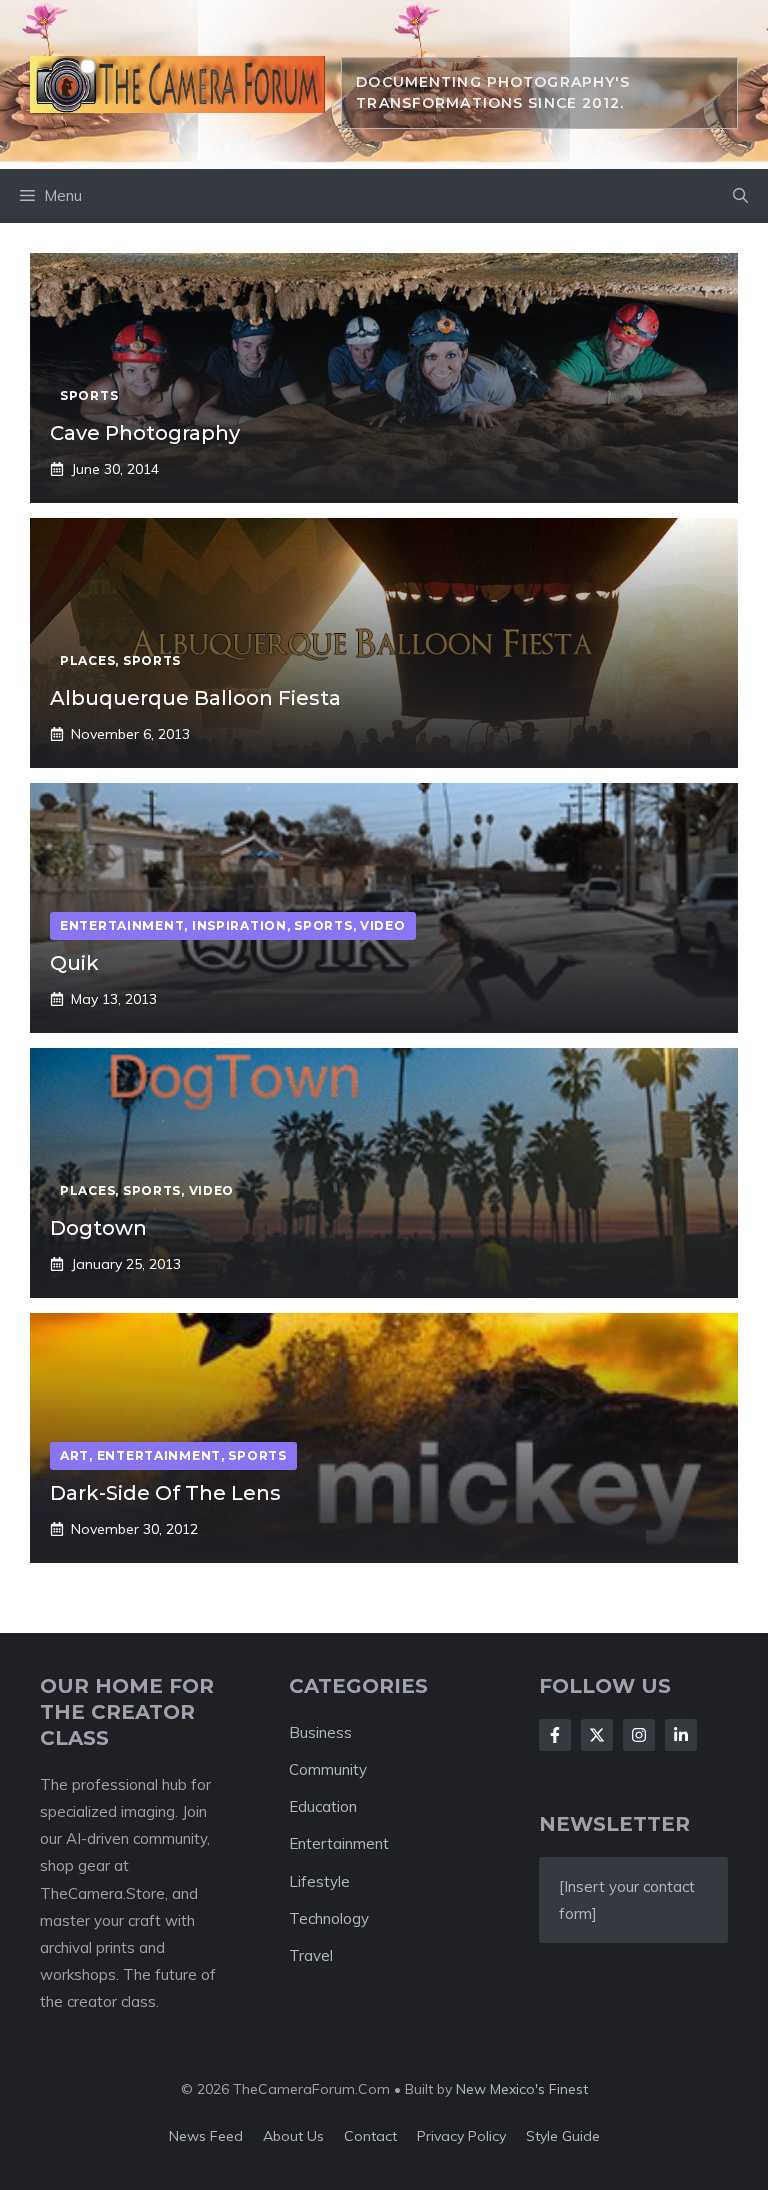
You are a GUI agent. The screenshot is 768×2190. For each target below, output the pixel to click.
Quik (74, 963)
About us (293, 2136)
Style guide (563, 2136)
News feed (206, 2136)
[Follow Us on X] (597, 1735)
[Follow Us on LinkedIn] (681, 1735)
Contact (370, 2136)
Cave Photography (145, 433)
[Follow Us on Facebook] (555, 1735)
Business (320, 1732)
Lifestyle (319, 1881)
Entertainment (339, 1843)
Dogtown (98, 1228)
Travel (311, 1955)
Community (328, 1769)
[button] (740, 196)
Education (323, 1806)
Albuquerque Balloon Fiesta (195, 698)
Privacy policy (461, 2136)
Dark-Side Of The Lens (165, 1493)
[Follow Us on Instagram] (639, 1735)
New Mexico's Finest (522, 2089)
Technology (329, 1918)
